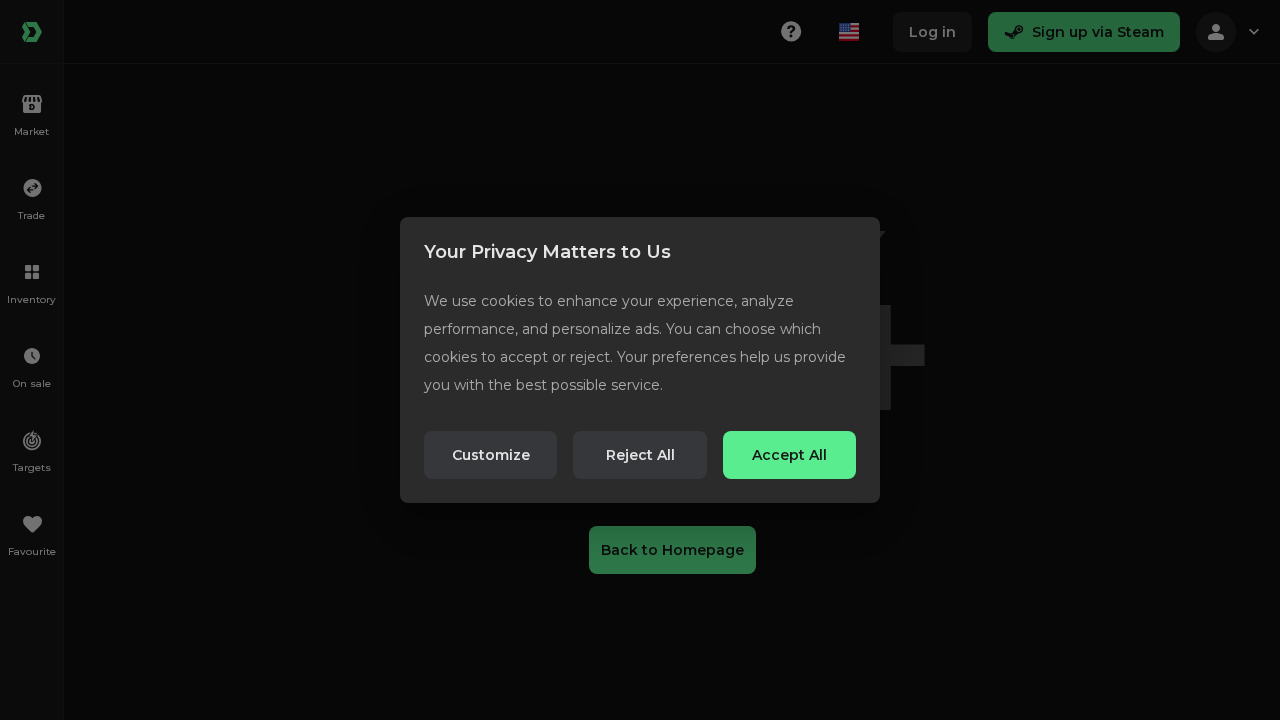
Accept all (789, 455)
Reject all (640, 455)
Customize (491, 455)
